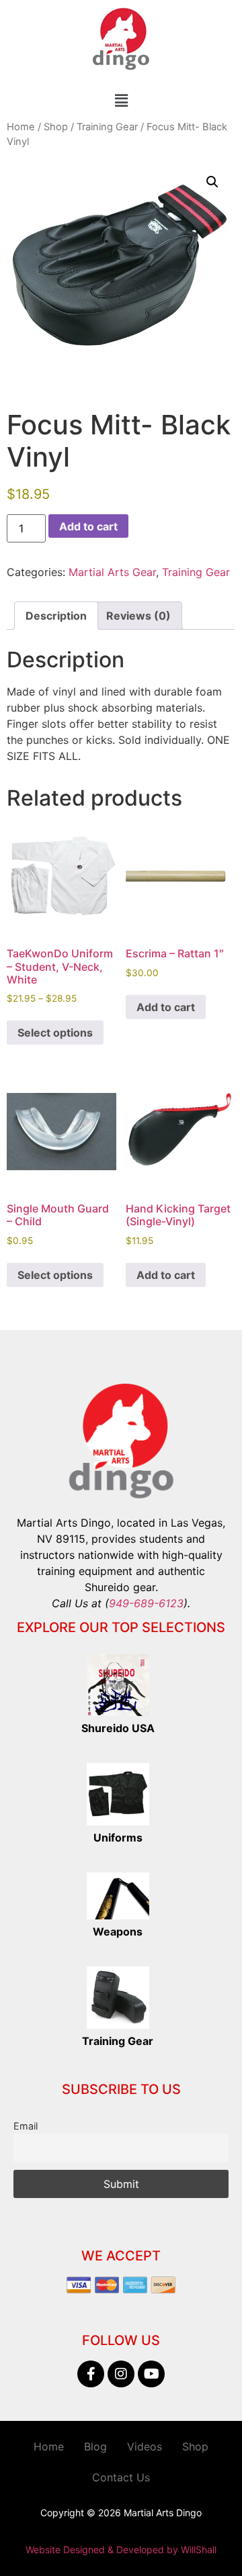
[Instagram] (121, 2374)
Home (21, 127)
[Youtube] (151, 2374)
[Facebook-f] (91, 2374)
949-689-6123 (146, 1603)
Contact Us (121, 2477)
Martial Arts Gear (112, 572)
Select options (55, 1033)
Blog (95, 2446)
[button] (121, 100)
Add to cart (88, 526)
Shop (56, 127)
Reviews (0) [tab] (138, 616)
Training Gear (107, 127)
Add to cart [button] (166, 1007)
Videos (145, 2446)
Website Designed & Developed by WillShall (121, 2549)
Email (26, 2126)
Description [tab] (56, 616)
